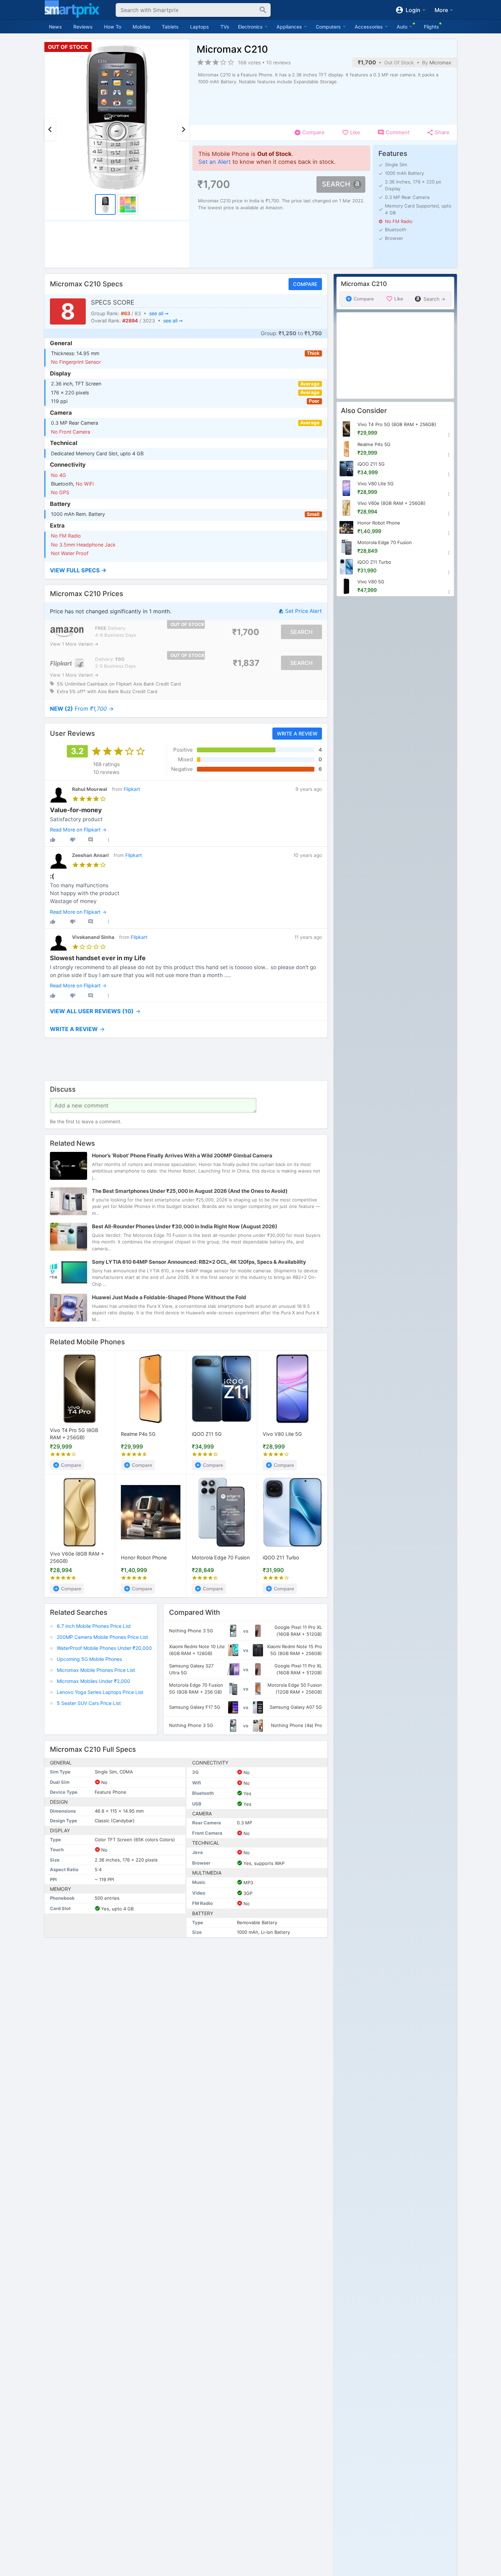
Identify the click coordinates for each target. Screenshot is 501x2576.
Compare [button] (305, 284)
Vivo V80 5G (371, 582)
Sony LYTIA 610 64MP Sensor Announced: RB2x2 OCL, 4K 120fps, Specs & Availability (199, 1262)
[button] (186, 570)
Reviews (83, 27)
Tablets (170, 27)
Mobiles (142, 27)
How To (113, 27)
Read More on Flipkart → (78, 830)
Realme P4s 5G (138, 1434)
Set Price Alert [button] (303, 611)
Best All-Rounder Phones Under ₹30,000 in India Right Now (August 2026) (185, 1226)
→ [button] (82, 709)
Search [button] (336, 184)
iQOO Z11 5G (207, 1434)
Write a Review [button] (297, 734)
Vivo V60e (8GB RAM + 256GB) (77, 1557)
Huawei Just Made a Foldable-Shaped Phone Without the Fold (169, 1297)
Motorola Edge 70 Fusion (221, 1557)
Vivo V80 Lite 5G (282, 1434)
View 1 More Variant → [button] (74, 644)
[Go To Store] (67, 632)
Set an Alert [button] (215, 162)
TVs (225, 27)
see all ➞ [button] (159, 313)
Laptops (200, 27)
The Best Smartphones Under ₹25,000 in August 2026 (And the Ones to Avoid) (190, 1191)
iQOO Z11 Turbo (281, 1557)
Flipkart (132, 789)
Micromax (440, 62)
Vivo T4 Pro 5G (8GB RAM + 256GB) (74, 1434)
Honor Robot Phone (144, 1557)
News (55, 27)
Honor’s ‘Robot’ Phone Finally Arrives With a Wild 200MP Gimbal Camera (182, 1156)
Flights (431, 27)
